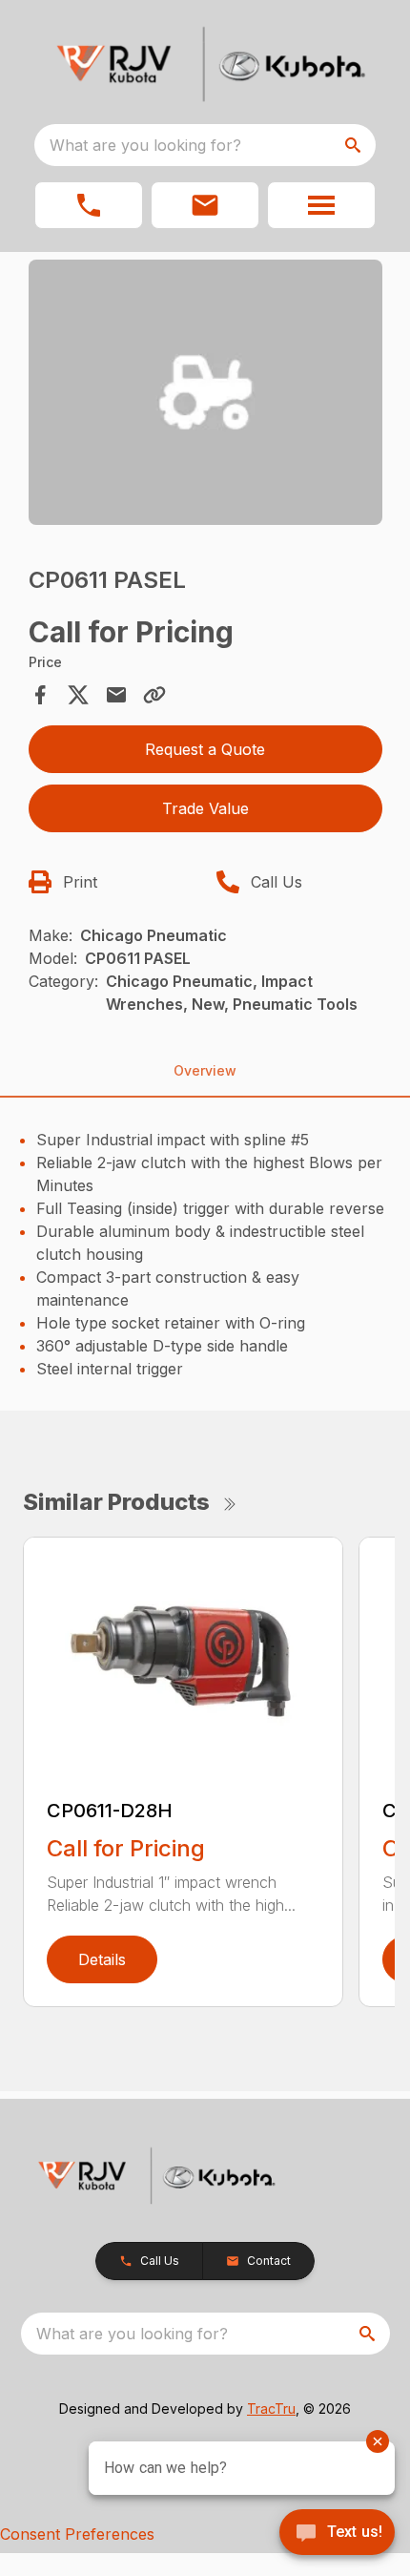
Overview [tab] (205, 1070)
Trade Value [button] (205, 808)
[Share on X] (78, 695)
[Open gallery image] (205, 392)
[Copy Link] (154, 695)
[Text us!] (337, 2534)
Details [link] (102, 1959)
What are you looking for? (145, 145)
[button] (89, 205)
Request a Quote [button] (205, 749)
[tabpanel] (205, 395)
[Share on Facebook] (40, 695)
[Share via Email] (116, 695)
